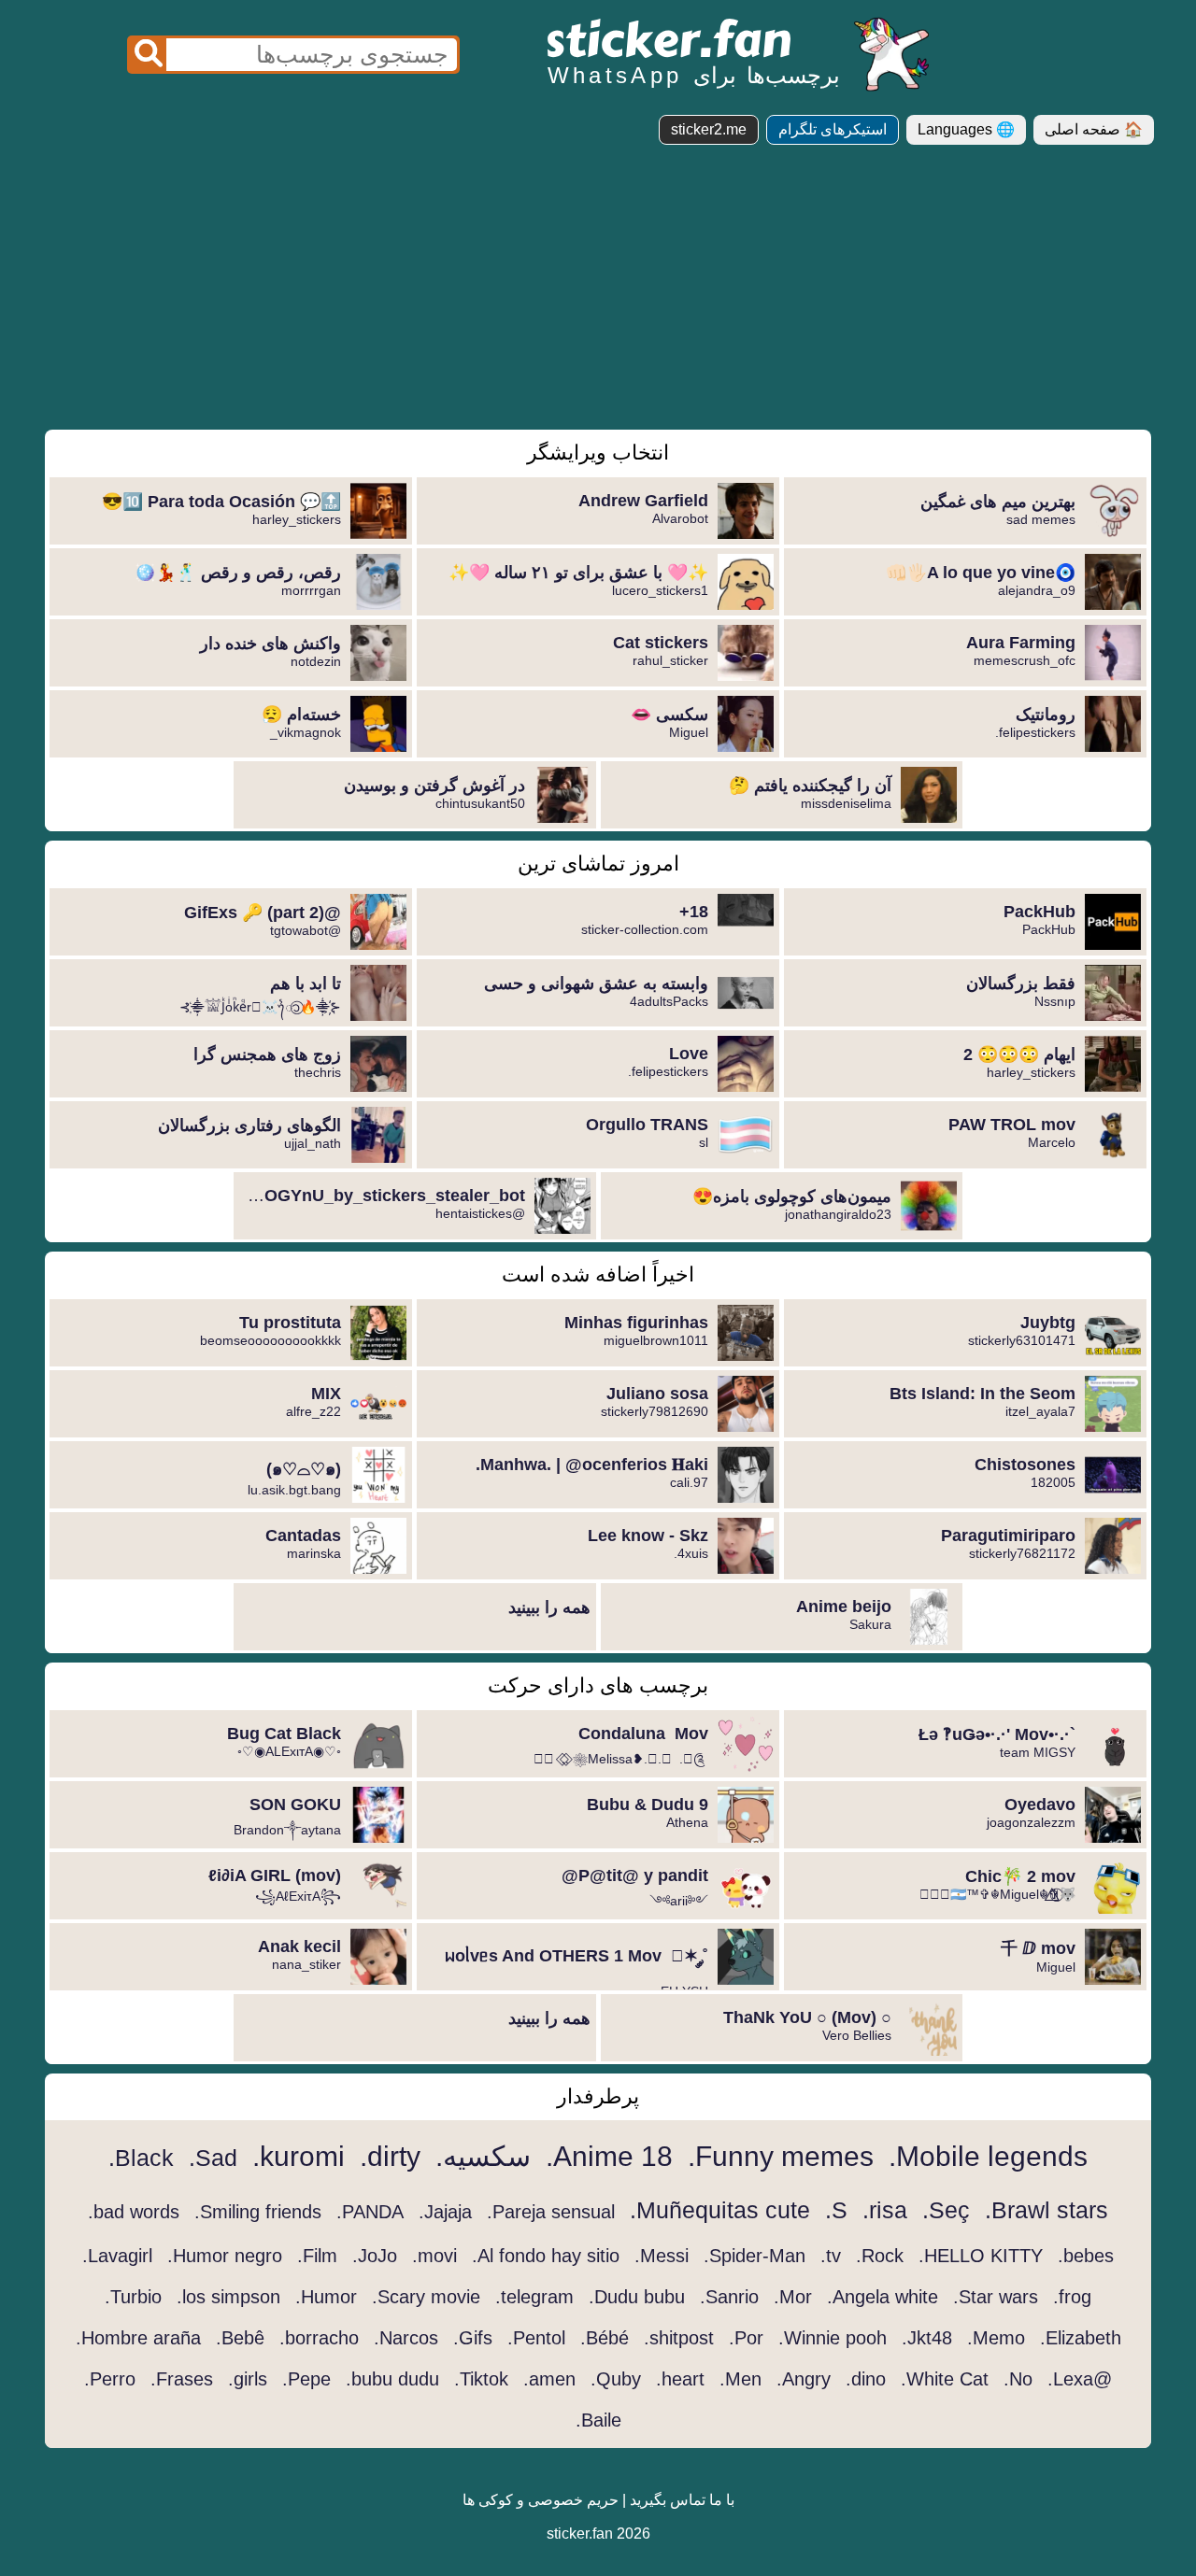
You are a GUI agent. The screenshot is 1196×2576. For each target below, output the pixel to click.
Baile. (598, 2420)
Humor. (326, 2297)
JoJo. (375, 2256)
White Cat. (945, 2379)
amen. (549, 2379)
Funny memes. (781, 2156)
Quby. (616, 2379)
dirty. (390, 2156)
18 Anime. (609, 2156)
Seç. (946, 2210)
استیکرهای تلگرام (833, 129)
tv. (831, 2256)
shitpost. (679, 2338)
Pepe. (306, 2379)
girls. (248, 2379)
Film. (317, 2256)
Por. (746, 2338)
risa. (885, 2210)
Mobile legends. (988, 2156)
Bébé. (605, 2338)
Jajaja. (445, 2212)
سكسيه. (483, 2156)
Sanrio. (729, 2297)
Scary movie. (426, 2297)
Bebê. (240, 2338)
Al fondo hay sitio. (546, 2256)
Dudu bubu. (637, 2297)
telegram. (534, 2297)
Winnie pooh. (833, 2338)
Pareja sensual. (551, 2212)
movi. (434, 2256)
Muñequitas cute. (720, 2210)
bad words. (134, 2212)
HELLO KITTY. (981, 2256)
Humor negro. (225, 2256)
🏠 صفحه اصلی (1094, 129)
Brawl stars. (1046, 2210)
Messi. (662, 2256)
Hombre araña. (138, 2338)
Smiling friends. (258, 2212)
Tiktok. (481, 2379)
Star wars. (996, 2297)
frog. (1072, 2297)
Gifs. (473, 2338)
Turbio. (133, 2297)
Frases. (182, 2379)
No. (1018, 2379)
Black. (141, 2158)
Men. (740, 2379)
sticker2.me (709, 129)
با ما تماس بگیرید (682, 2500)
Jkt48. (927, 2338)
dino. (866, 2379)
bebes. (1086, 2256)
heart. (680, 2379)
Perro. (110, 2379)
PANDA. (370, 2212)
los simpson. (228, 2297)
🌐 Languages (966, 129)
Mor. (793, 2297)
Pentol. (536, 2338)
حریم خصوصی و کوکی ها (541, 2500)
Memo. (996, 2338)
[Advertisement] (598, 294)
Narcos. (406, 2338)
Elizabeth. (1081, 2338)
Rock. (880, 2256)
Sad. (213, 2158)
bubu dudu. (392, 2379)
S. (836, 2210)
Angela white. (883, 2297)
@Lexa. (1080, 2379)
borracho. (319, 2338)
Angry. (804, 2379)
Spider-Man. (755, 2256)
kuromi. (299, 2156)
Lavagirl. (117, 2256)
